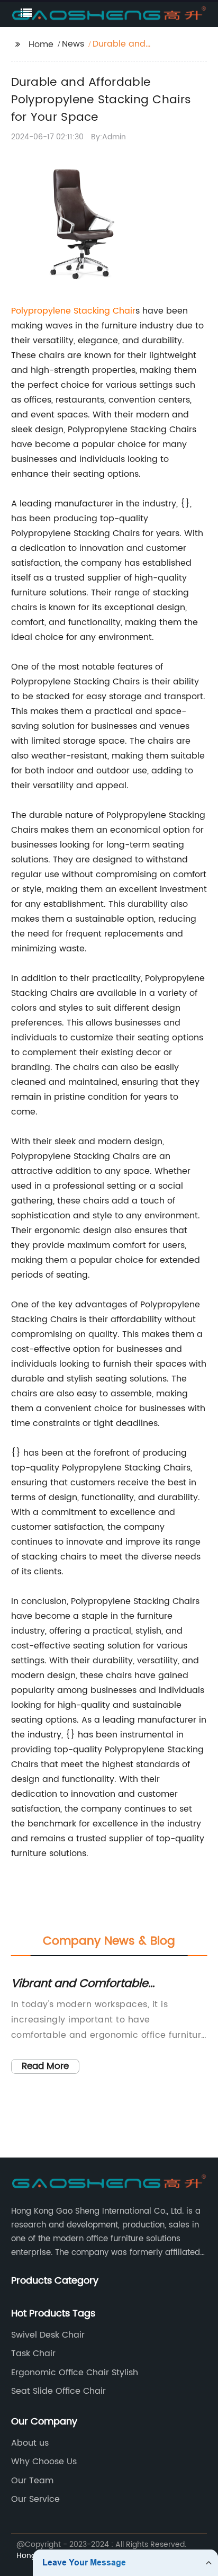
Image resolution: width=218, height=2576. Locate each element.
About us (30, 2443)
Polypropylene (42, 311)
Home (41, 44)
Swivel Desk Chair (48, 2335)
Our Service (35, 2499)
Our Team (32, 2481)
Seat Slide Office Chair (58, 2391)
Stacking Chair (105, 311)
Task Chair (33, 2354)
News (73, 44)
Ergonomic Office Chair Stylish (75, 2373)
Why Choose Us (44, 2462)
